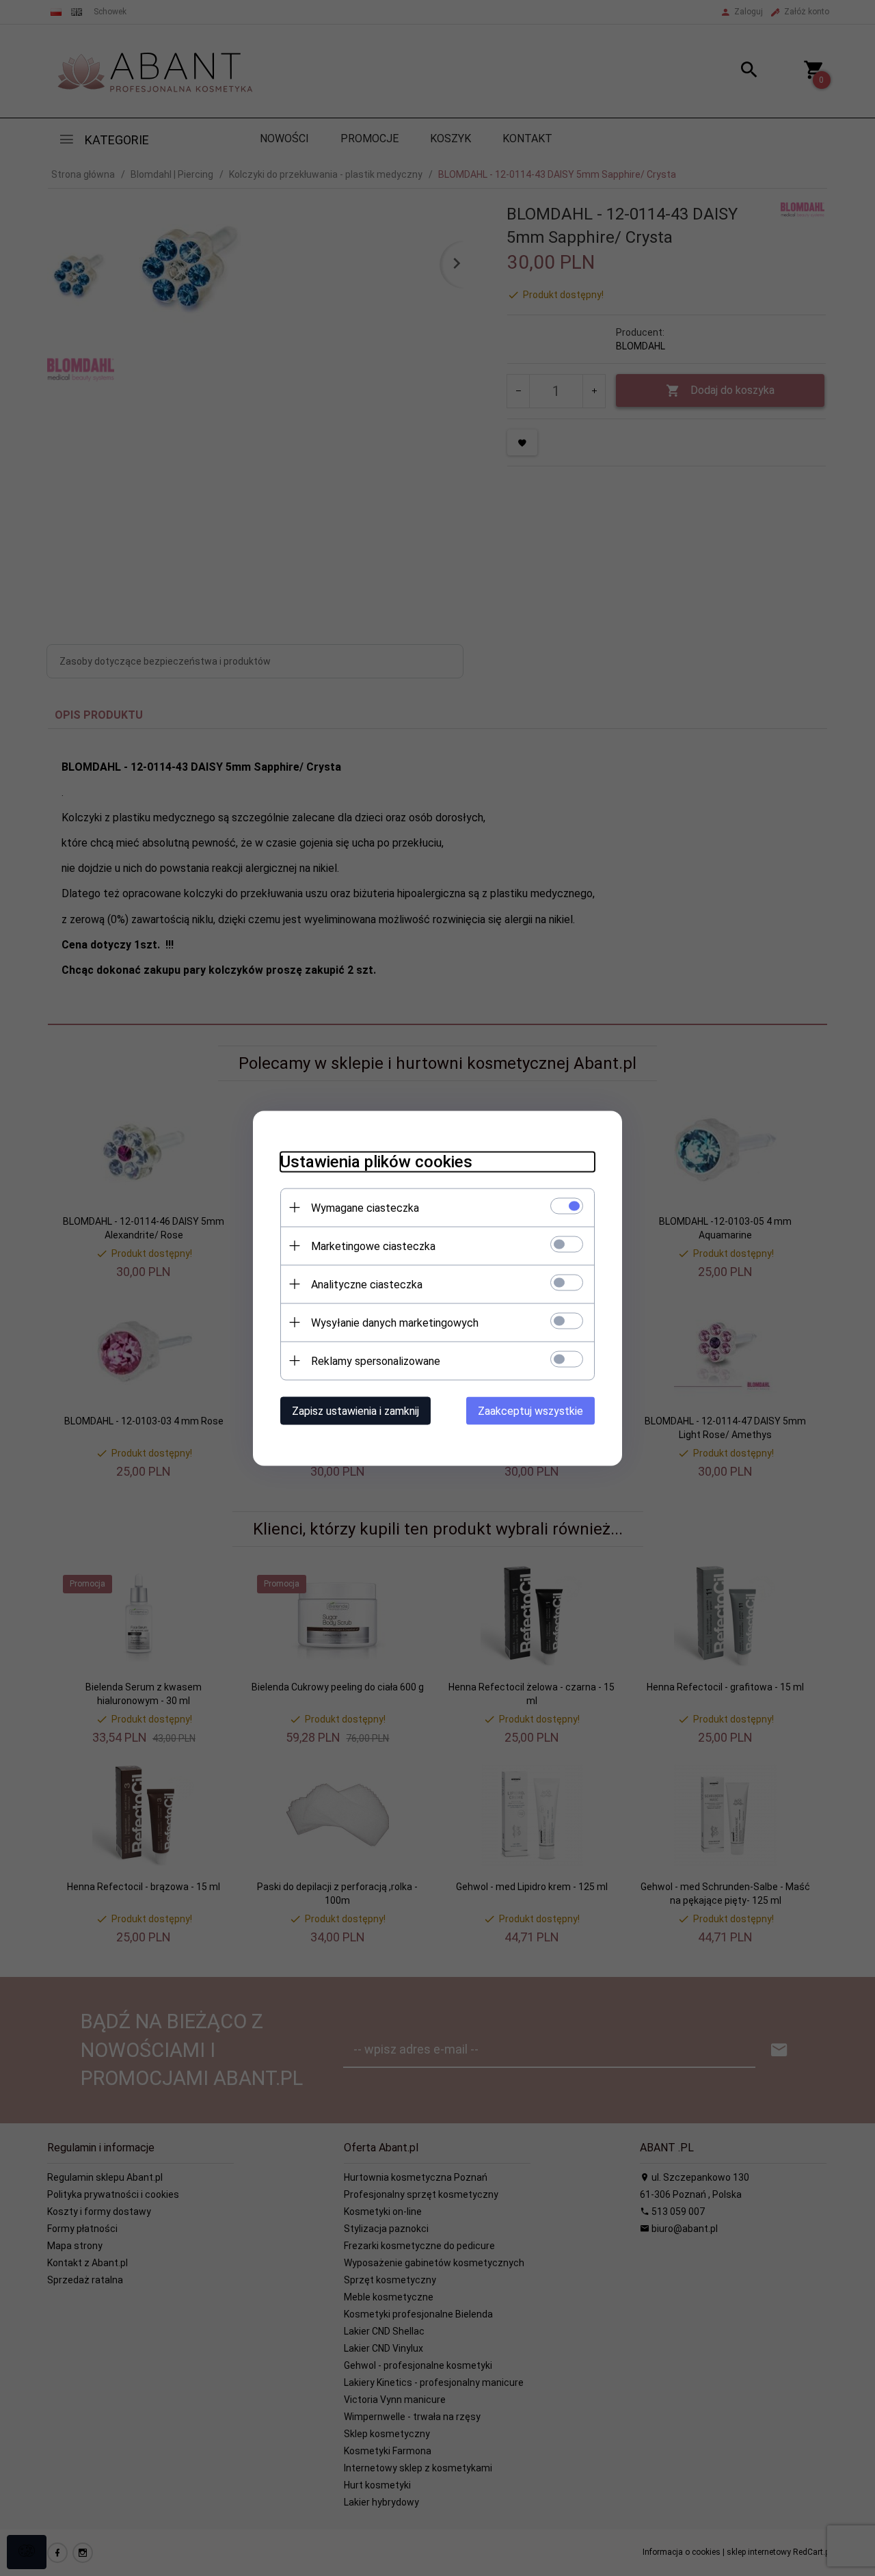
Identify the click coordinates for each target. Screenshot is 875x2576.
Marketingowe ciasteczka (373, 1246)
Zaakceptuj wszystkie (530, 1410)
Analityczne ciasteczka (367, 1284)
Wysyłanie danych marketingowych (395, 1322)
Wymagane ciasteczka (365, 1207)
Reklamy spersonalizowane (376, 1360)
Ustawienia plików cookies (376, 1161)
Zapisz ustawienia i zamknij (355, 1410)
